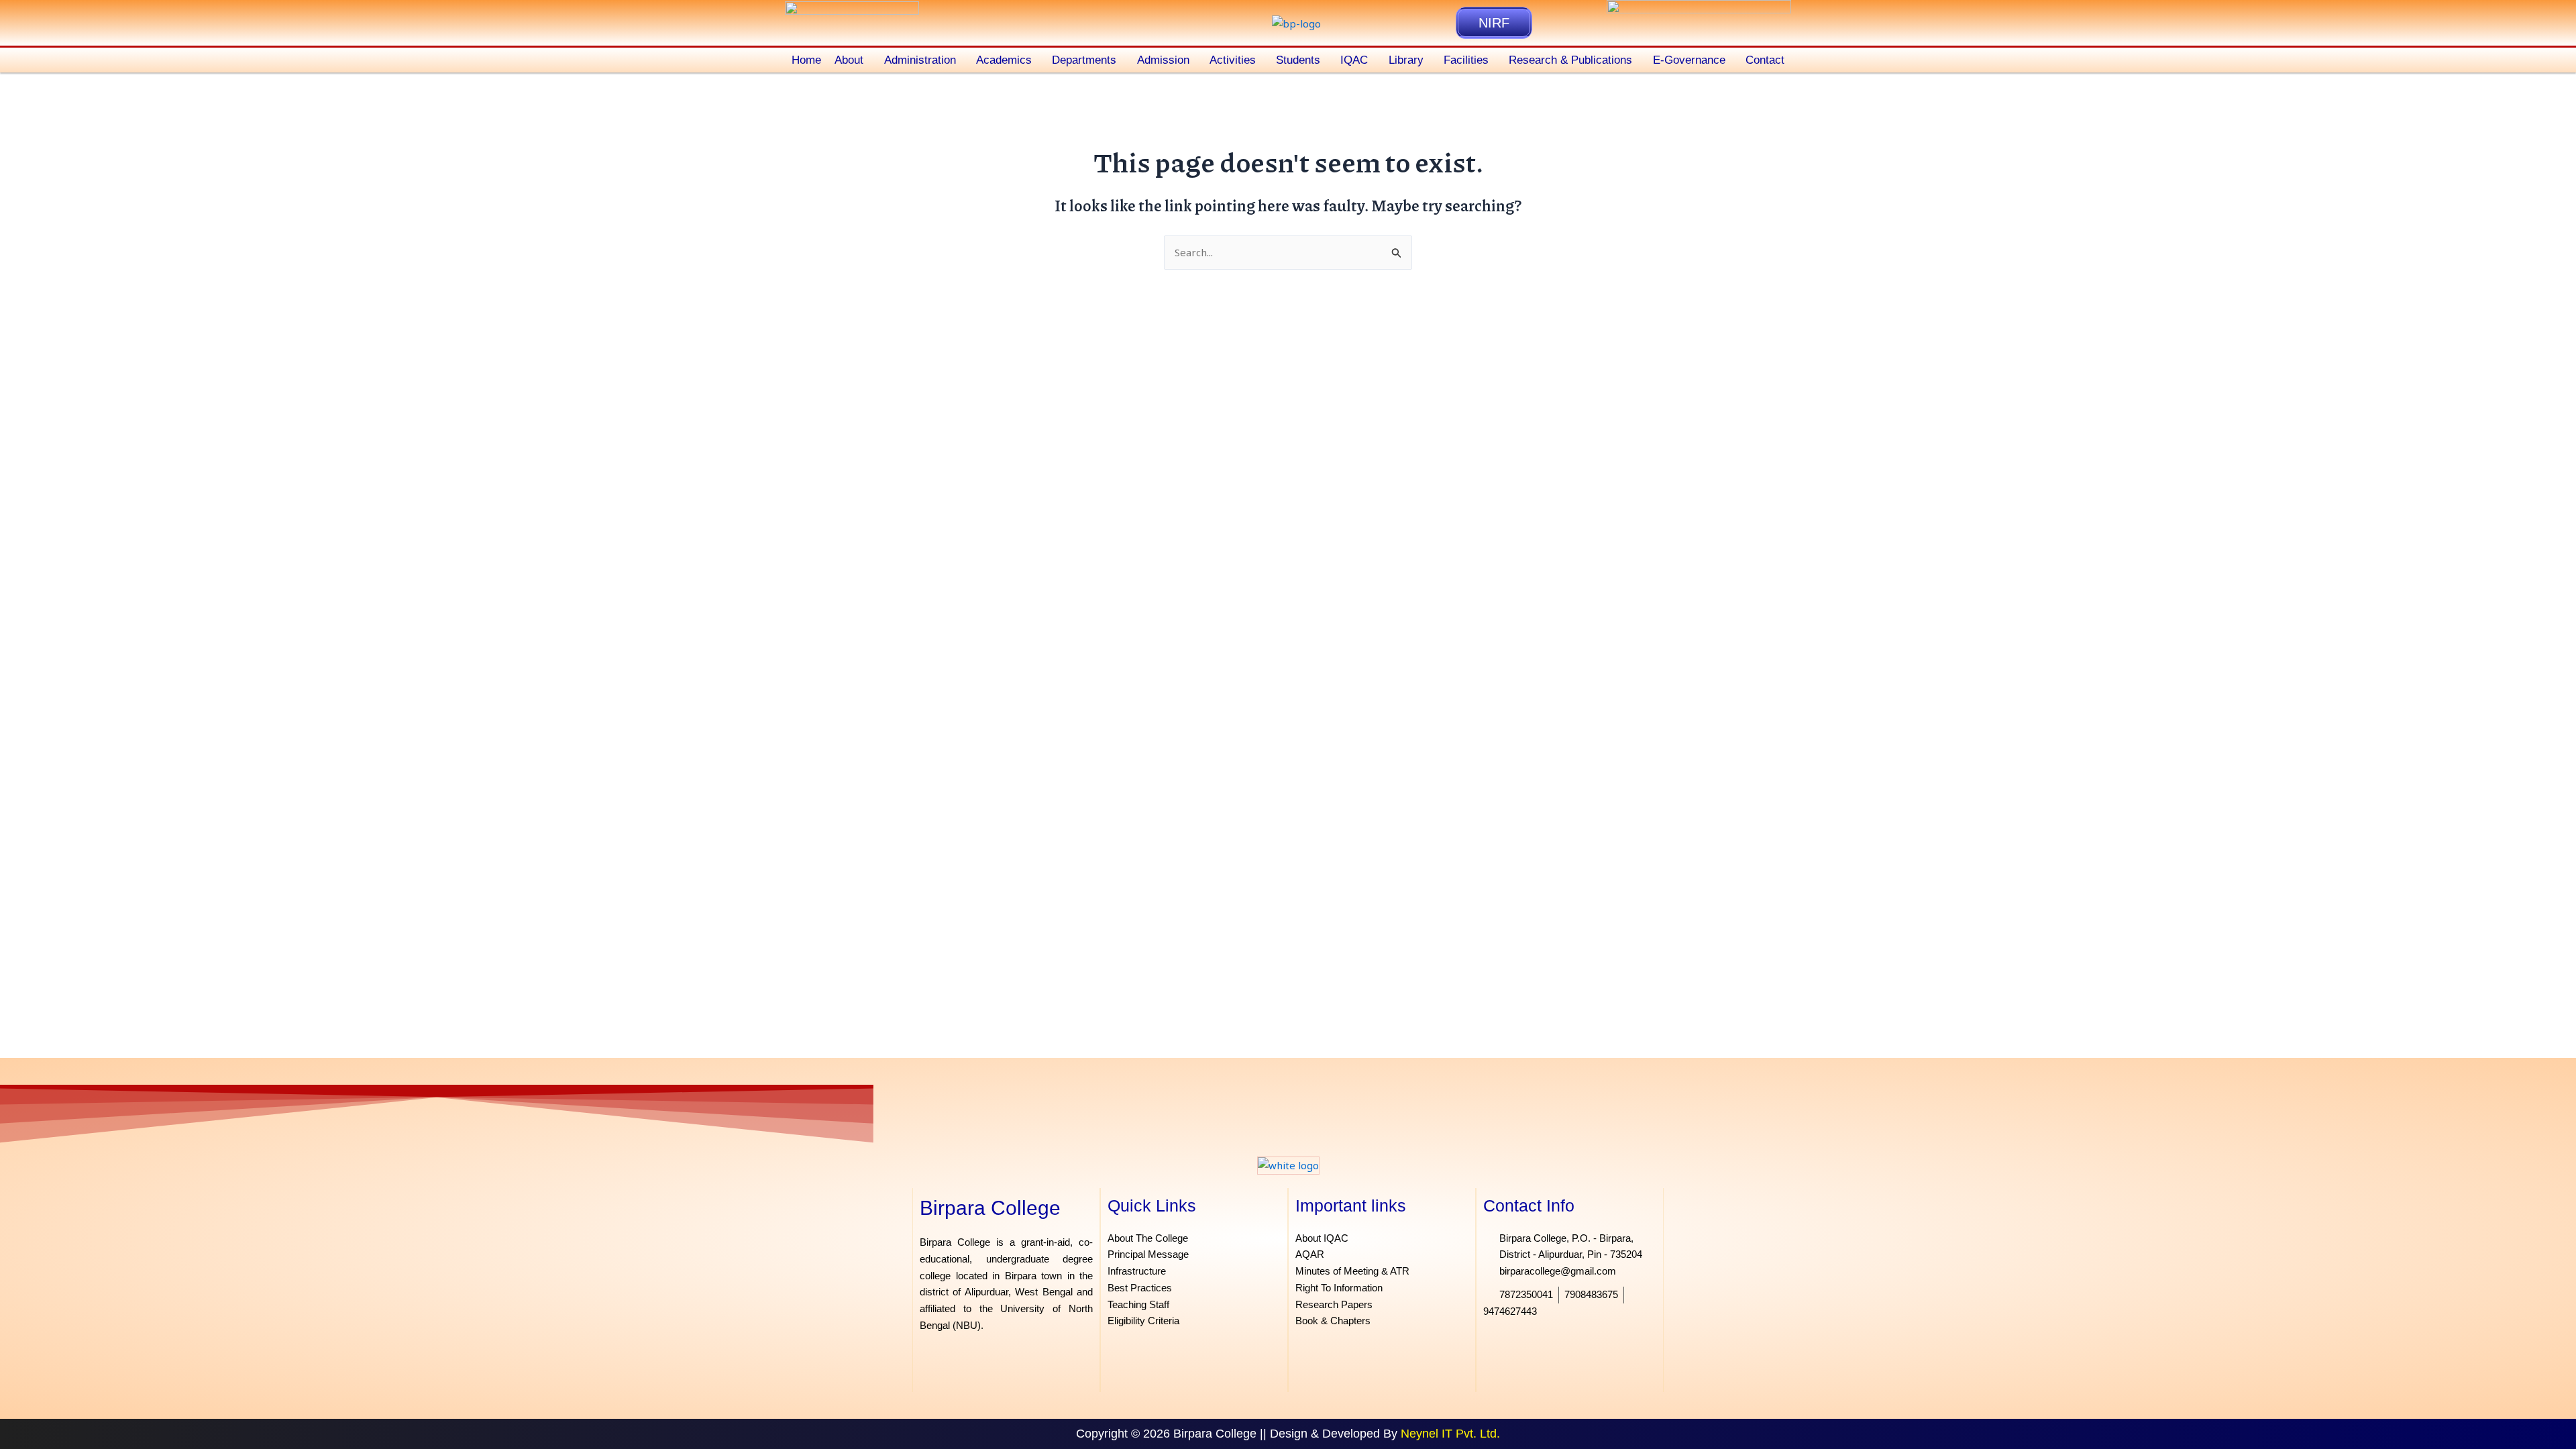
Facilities (1466, 60)
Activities (1233, 60)
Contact (1765, 60)
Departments (1084, 60)
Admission (1163, 60)
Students (1298, 60)
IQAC (1354, 60)
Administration (920, 60)
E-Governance (1689, 60)
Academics (1004, 60)
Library (1406, 60)
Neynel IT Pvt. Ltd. (1450, 1434)
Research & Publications (1570, 60)
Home (806, 60)
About (849, 60)
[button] (852, 60)
